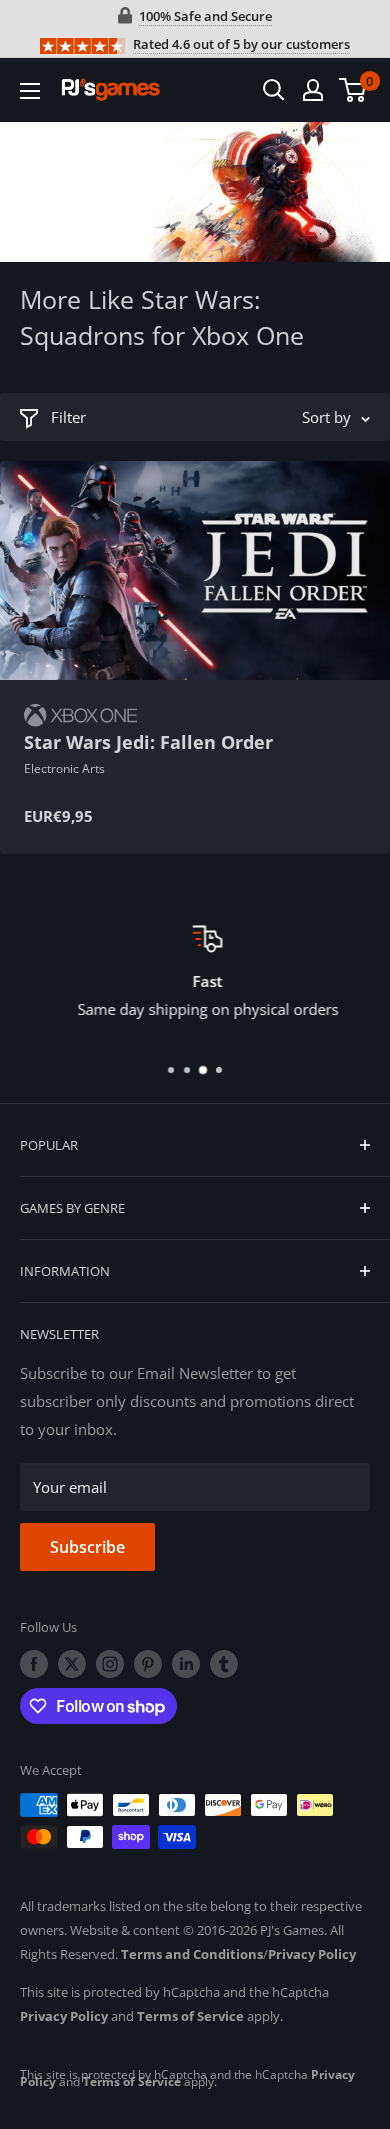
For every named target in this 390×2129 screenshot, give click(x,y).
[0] (353, 90)
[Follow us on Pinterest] (148, 1664)
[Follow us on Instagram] (110, 1664)
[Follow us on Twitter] (72, 1664)
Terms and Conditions (192, 1954)
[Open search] (274, 90)
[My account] (313, 90)
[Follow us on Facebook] (34, 1664)
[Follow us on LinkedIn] (186, 1664)
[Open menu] (30, 91)
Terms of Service (190, 2016)
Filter (68, 417)
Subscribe (87, 1547)
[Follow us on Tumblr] (224, 1664)
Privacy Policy (312, 1954)
